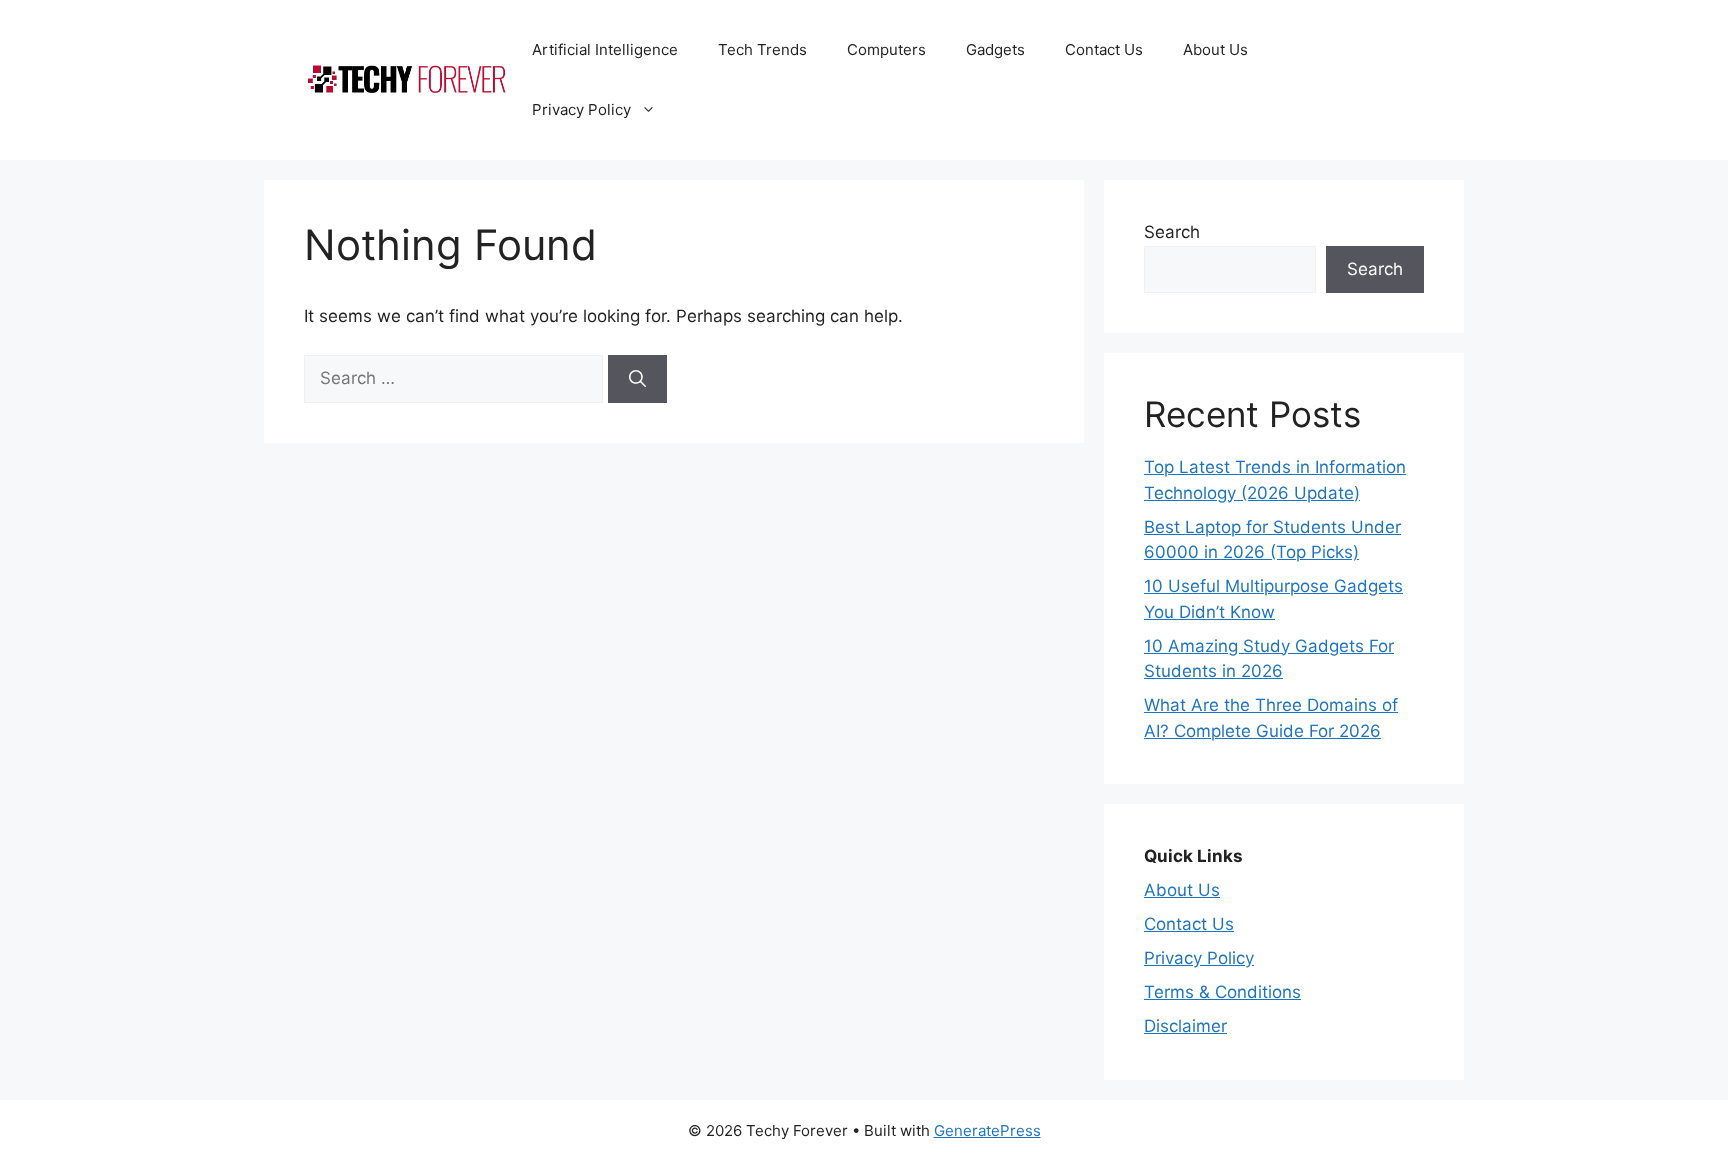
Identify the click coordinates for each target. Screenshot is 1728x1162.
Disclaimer (1185, 1026)
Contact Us (1104, 49)
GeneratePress (987, 1130)
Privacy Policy (581, 109)
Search (1172, 232)
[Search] (637, 379)
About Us (1215, 49)
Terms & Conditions (1222, 992)
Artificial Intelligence (605, 49)
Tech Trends (762, 49)
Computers (886, 49)
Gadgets (995, 49)
